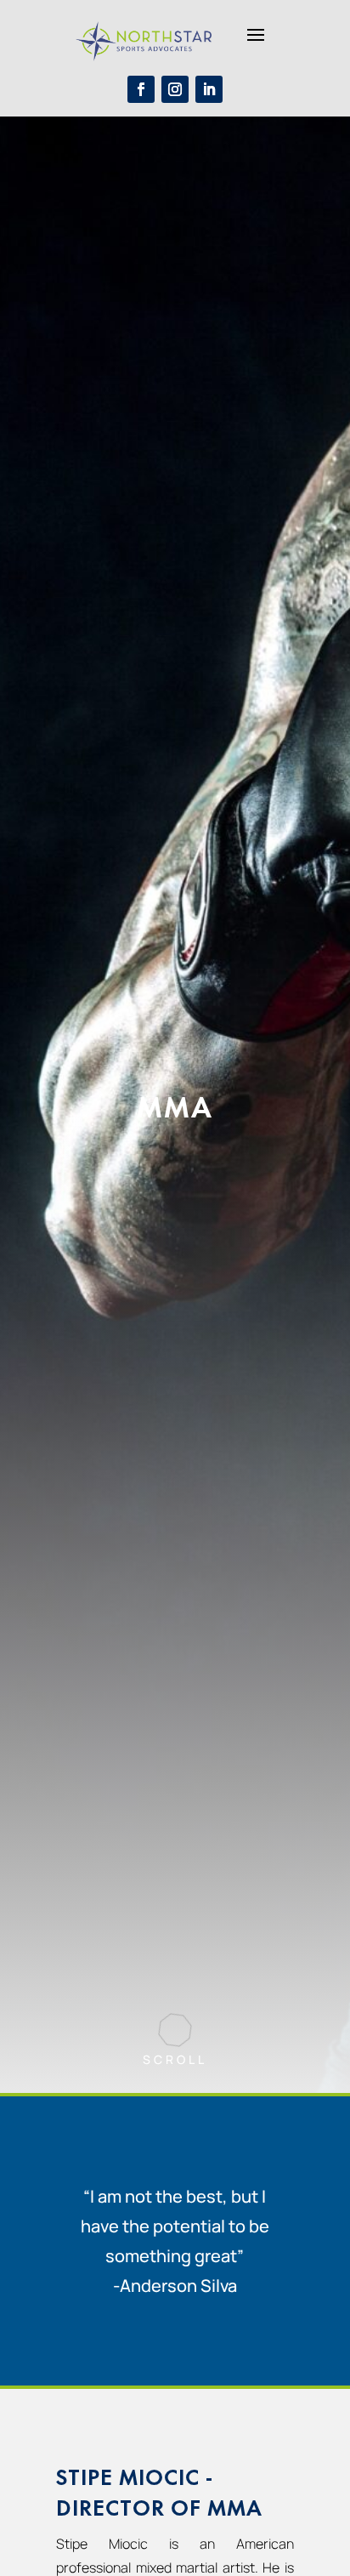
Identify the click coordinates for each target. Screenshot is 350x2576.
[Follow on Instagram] (175, 89)
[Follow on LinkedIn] (209, 89)
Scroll (175, 2060)
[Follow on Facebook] (141, 89)
